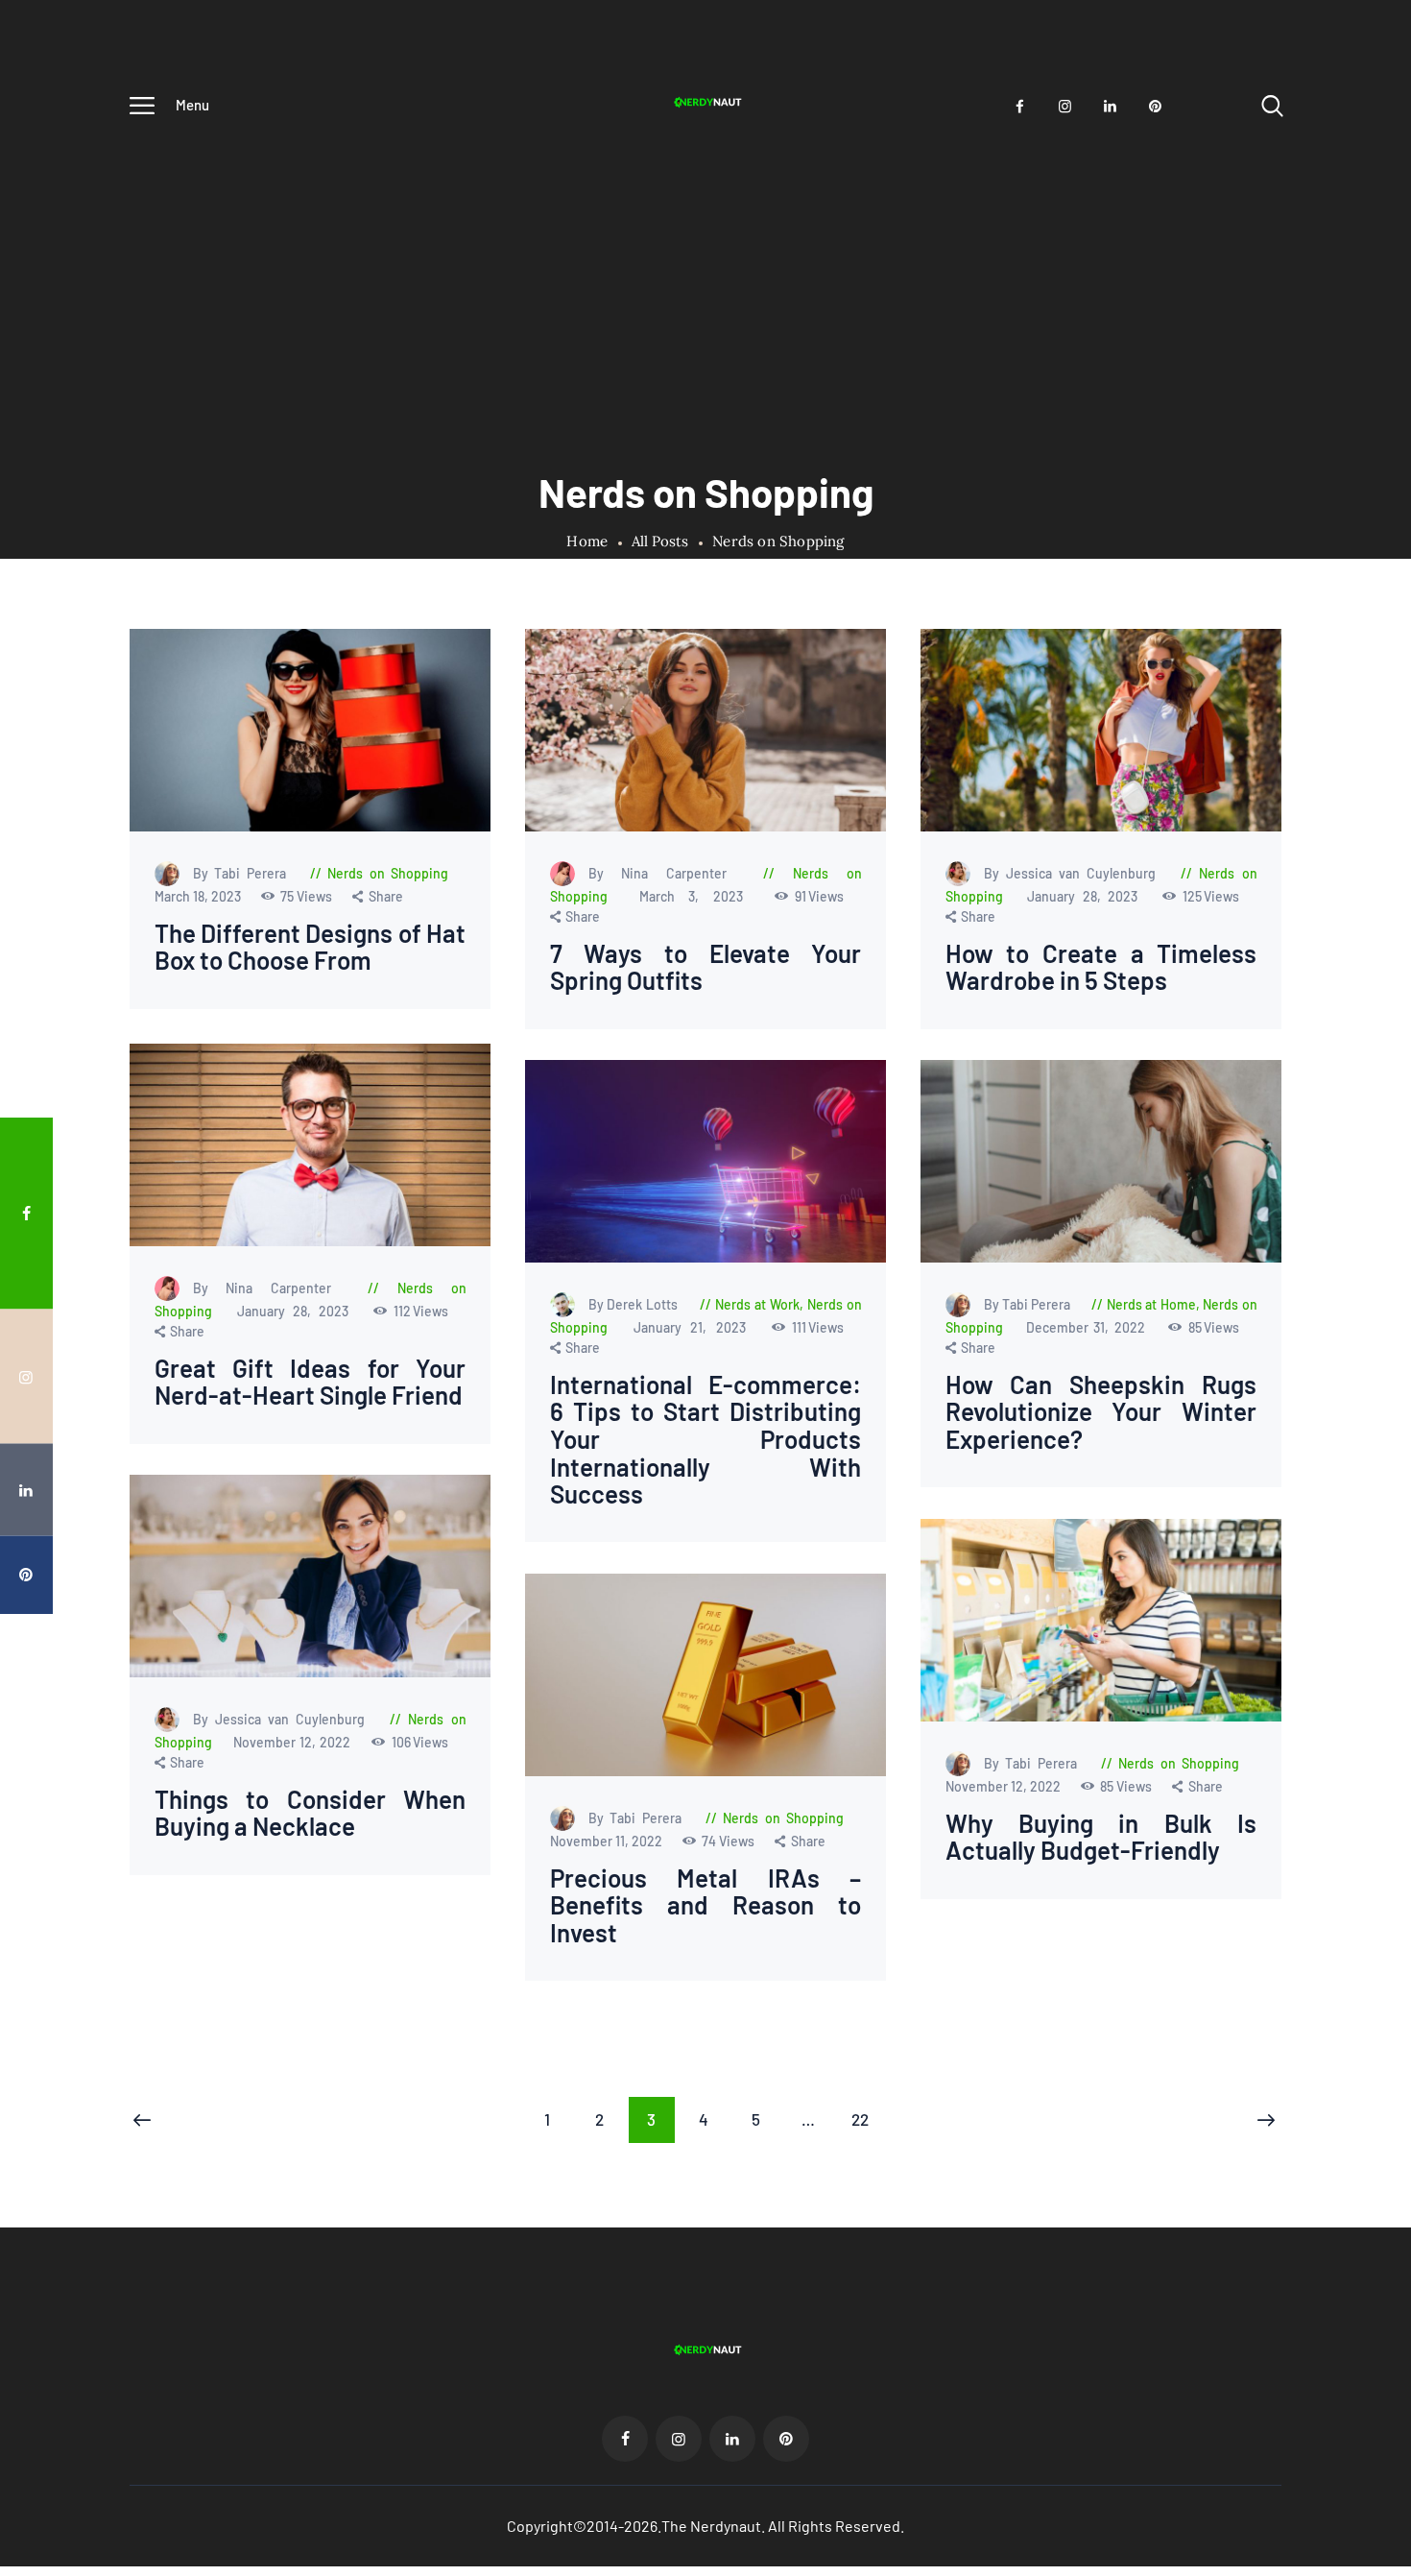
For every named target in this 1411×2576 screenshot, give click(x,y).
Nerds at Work (757, 1304)
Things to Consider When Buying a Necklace (311, 1812)
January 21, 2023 (694, 1327)
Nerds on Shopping (388, 873)
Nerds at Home (1151, 1304)
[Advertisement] (705, 276)
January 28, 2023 (1086, 896)
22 (867, 2119)
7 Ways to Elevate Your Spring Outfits (705, 967)
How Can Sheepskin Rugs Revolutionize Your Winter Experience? (1100, 1412)
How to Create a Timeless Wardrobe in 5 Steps (1100, 967)
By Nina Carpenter (666, 873)
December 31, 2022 (1088, 1327)
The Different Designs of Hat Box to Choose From (311, 947)
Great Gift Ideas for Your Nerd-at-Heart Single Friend (311, 1381)
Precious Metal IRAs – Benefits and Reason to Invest (705, 1906)
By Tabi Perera (243, 873)
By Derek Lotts (634, 1304)
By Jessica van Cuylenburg (1073, 873)
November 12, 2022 (294, 1741)
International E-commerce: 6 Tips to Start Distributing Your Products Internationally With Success (705, 1440)
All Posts (660, 541)
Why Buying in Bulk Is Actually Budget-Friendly (1100, 1836)
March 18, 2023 (199, 896)
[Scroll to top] (1368, 1379)
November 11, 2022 (607, 1841)
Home (587, 542)
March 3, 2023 (699, 896)
